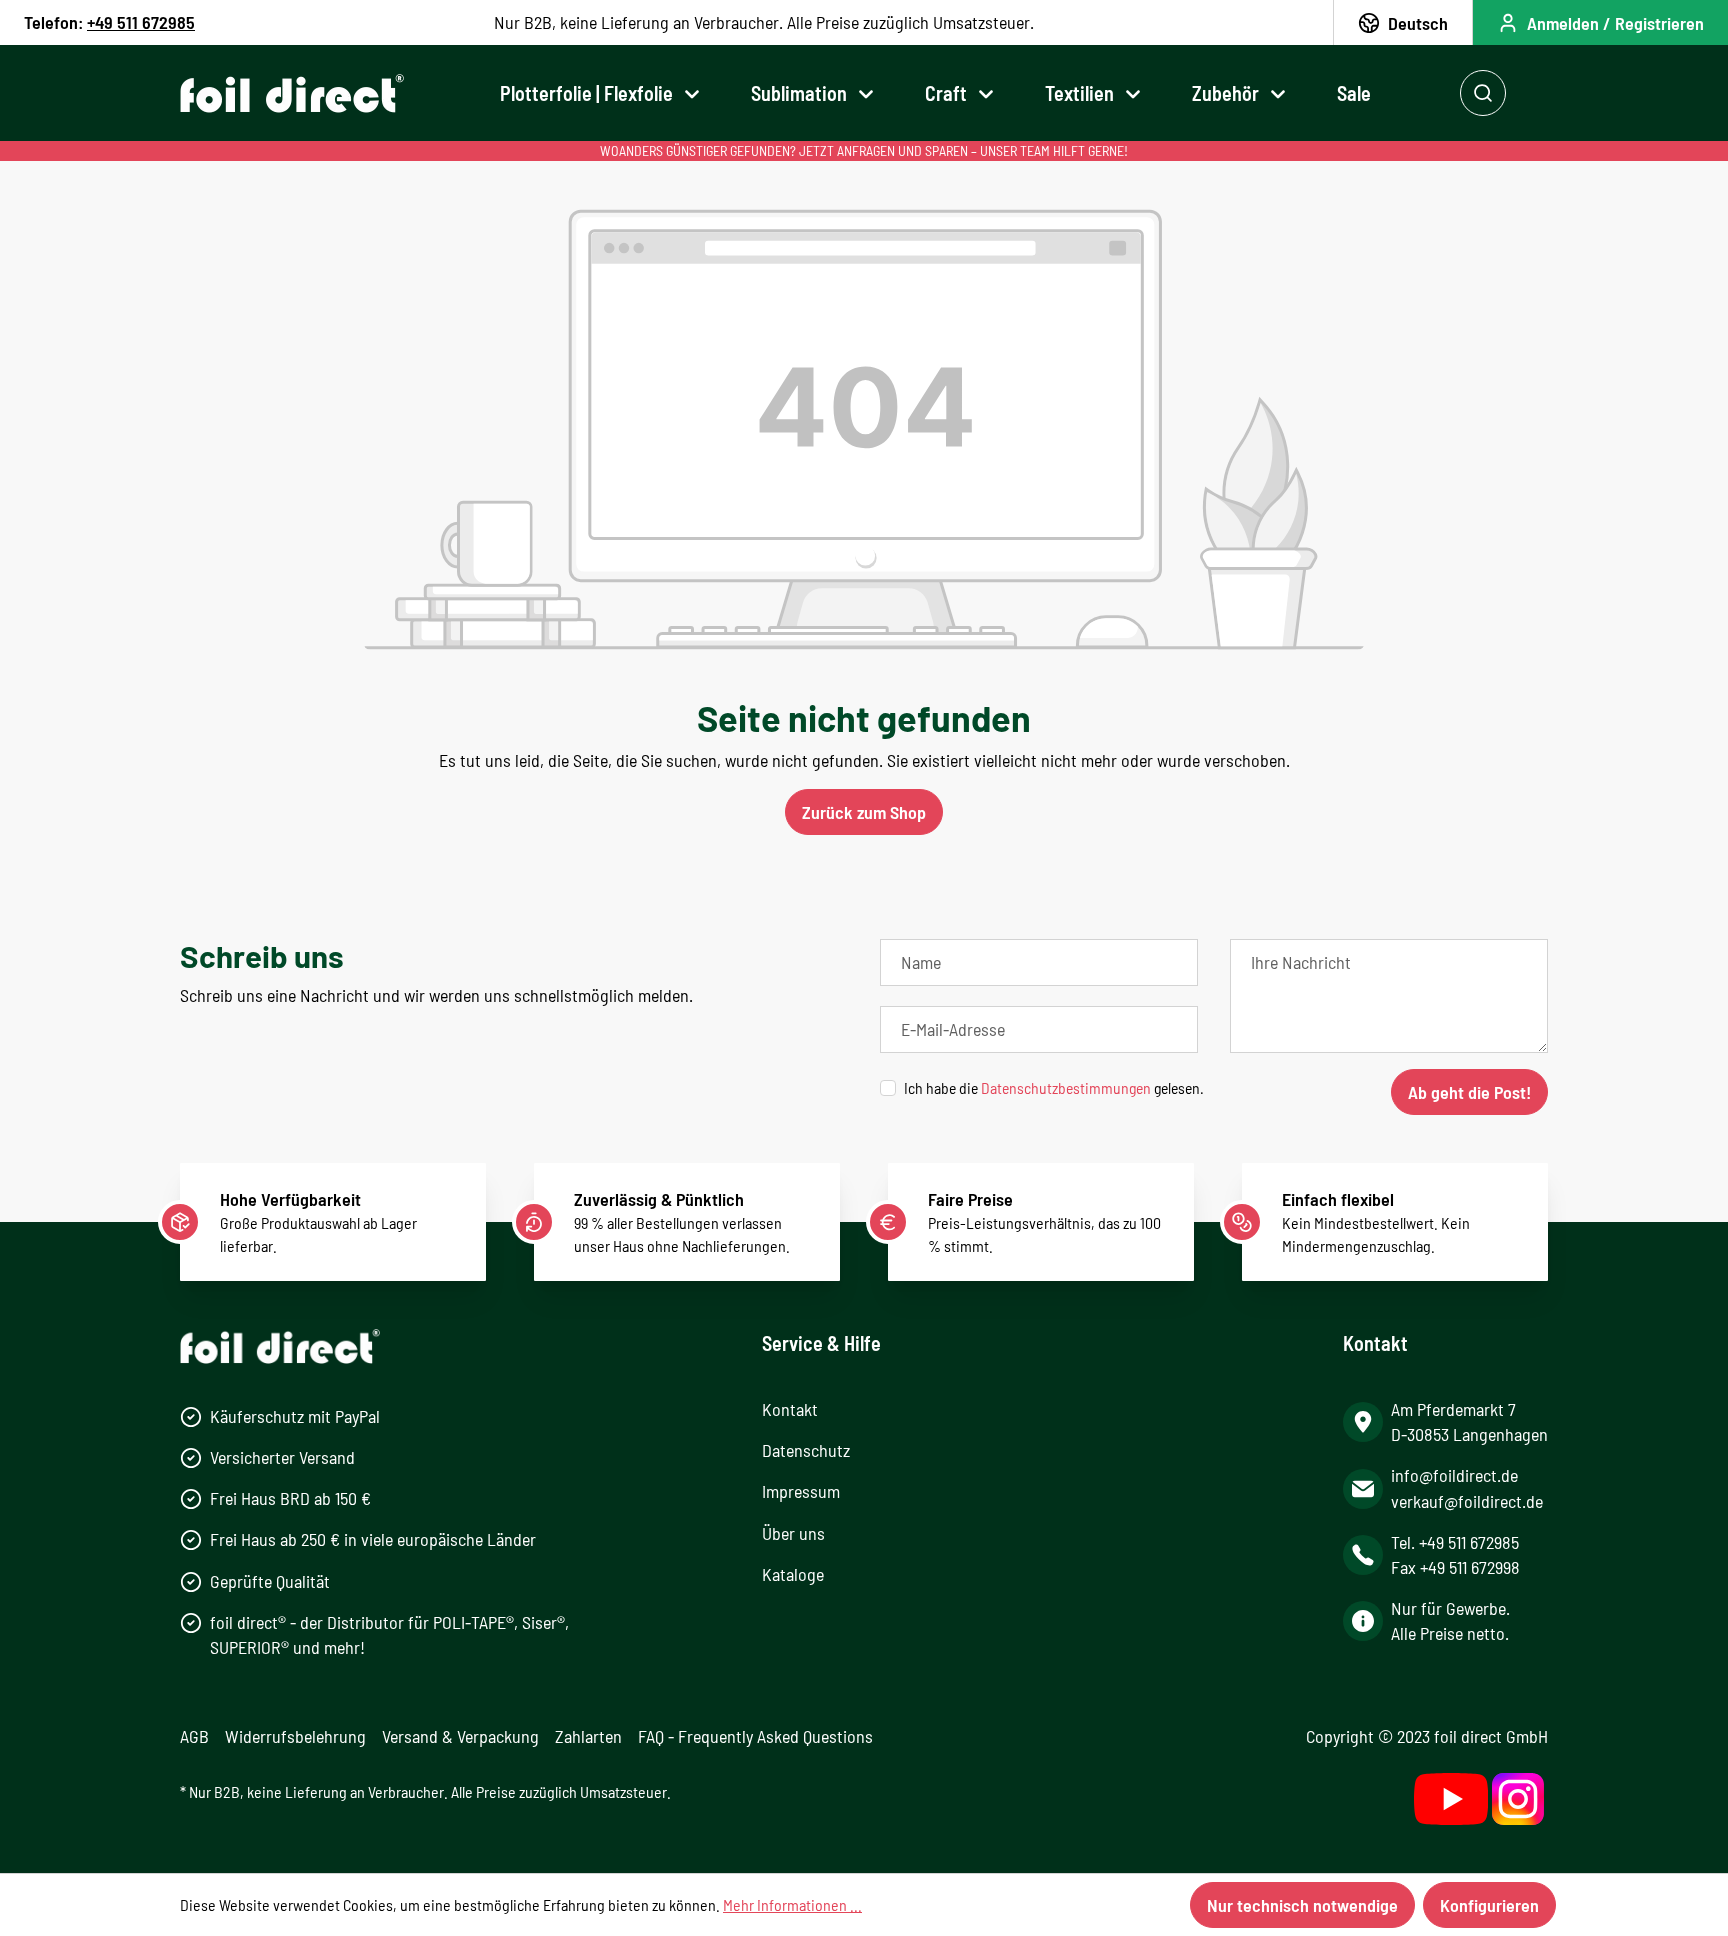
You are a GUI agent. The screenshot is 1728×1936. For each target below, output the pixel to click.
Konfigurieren (1489, 1905)
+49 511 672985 (141, 22)
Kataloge (793, 1574)
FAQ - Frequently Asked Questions (755, 1736)
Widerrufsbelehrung (295, 1736)
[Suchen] (1483, 93)
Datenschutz (806, 1450)
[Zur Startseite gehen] (292, 93)
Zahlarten (588, 1736)
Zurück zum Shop (864, 812)
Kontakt (790, 1409)
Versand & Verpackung (460, 1736)
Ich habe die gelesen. (1054, 1087)
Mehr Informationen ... (792, 1904)
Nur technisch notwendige (1302, 1905)
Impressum (801, 1491)
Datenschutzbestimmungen (1066, 1087)
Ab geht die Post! (1469, 1092)
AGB (194, 1736)
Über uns (793, 1533)
